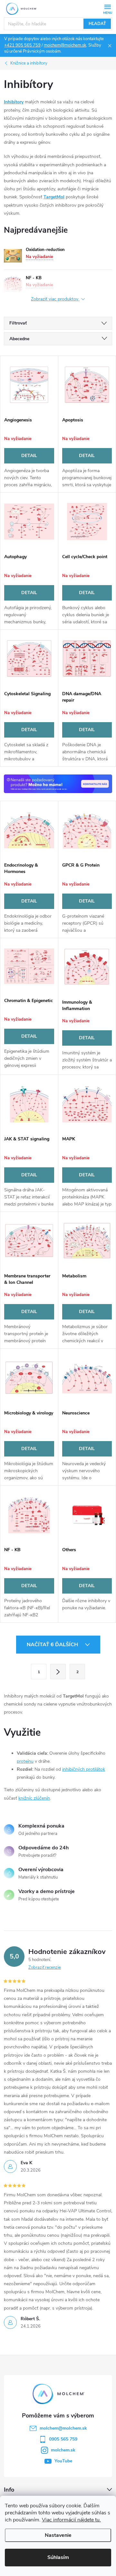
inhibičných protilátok (84, 1769)
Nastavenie (58, 2535)
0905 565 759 (63, 2439)
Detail (29, 456)
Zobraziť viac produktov (55, 299)
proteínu (25, 1761)
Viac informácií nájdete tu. (71, 2520)
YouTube (63, 2461)
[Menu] (107, 9)
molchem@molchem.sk (65, 45)
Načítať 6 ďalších (53, 1645)
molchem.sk (63, 2450)
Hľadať (97, 24)
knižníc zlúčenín (34, 1798)
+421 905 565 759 (22, 45)
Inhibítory (14, 102)
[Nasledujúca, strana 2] (58, 1672)
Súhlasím (58, 2557)
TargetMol (54, 197)
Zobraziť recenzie (45, 1967)
